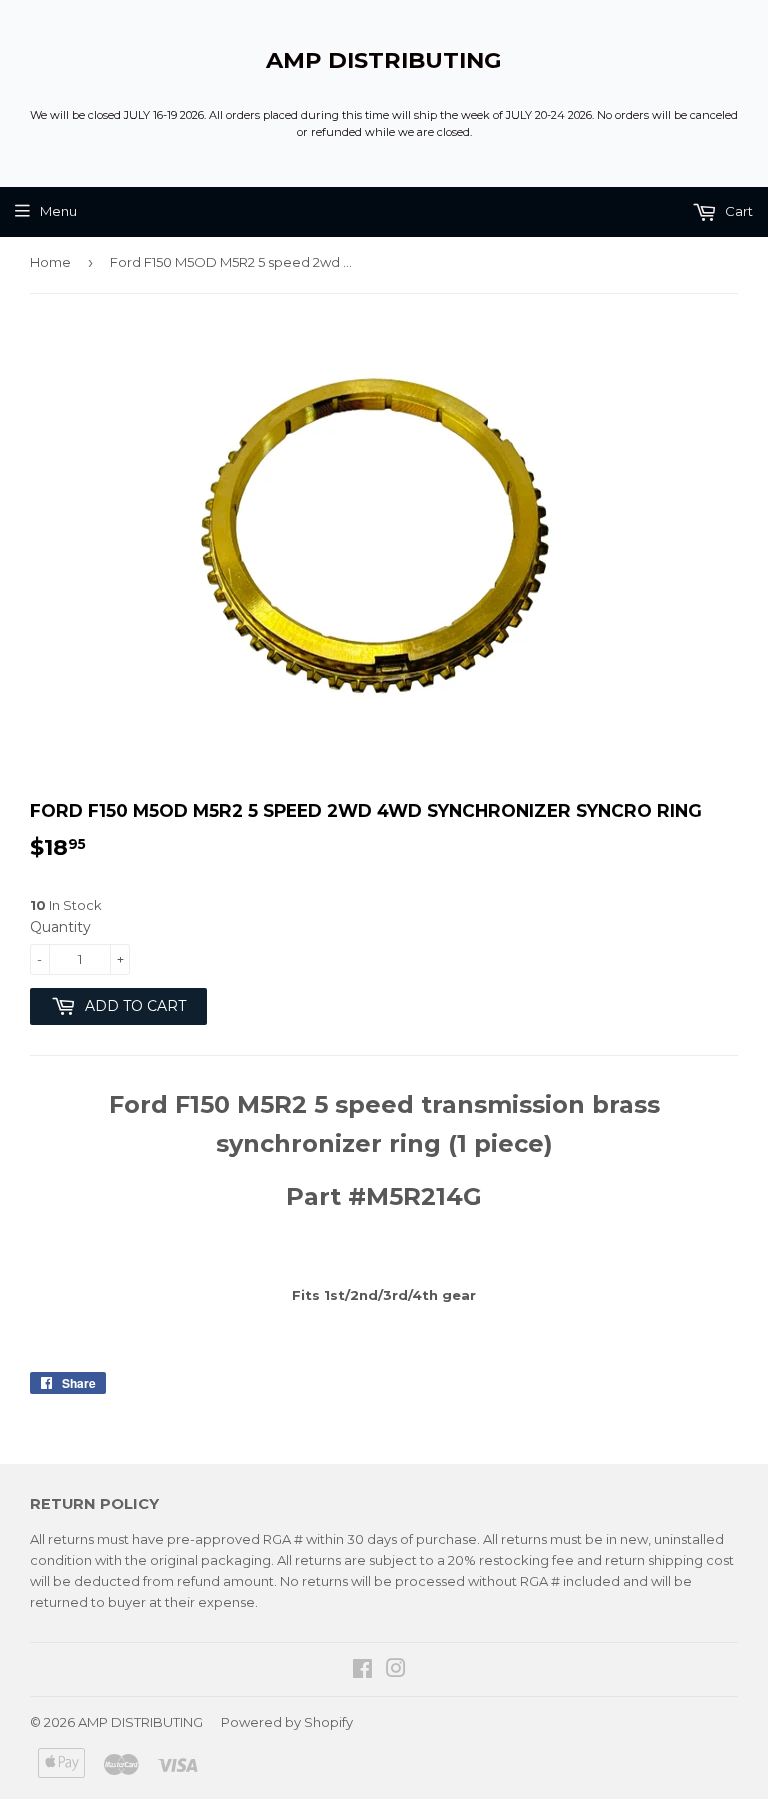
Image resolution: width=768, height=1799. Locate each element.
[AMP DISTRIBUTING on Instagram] (396, 1671)
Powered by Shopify (287, 1722)
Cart (737, 211)
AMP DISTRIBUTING (384, 60)
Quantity (60, 927)
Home (50, 262)
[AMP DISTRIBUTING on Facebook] (362, 1671)
